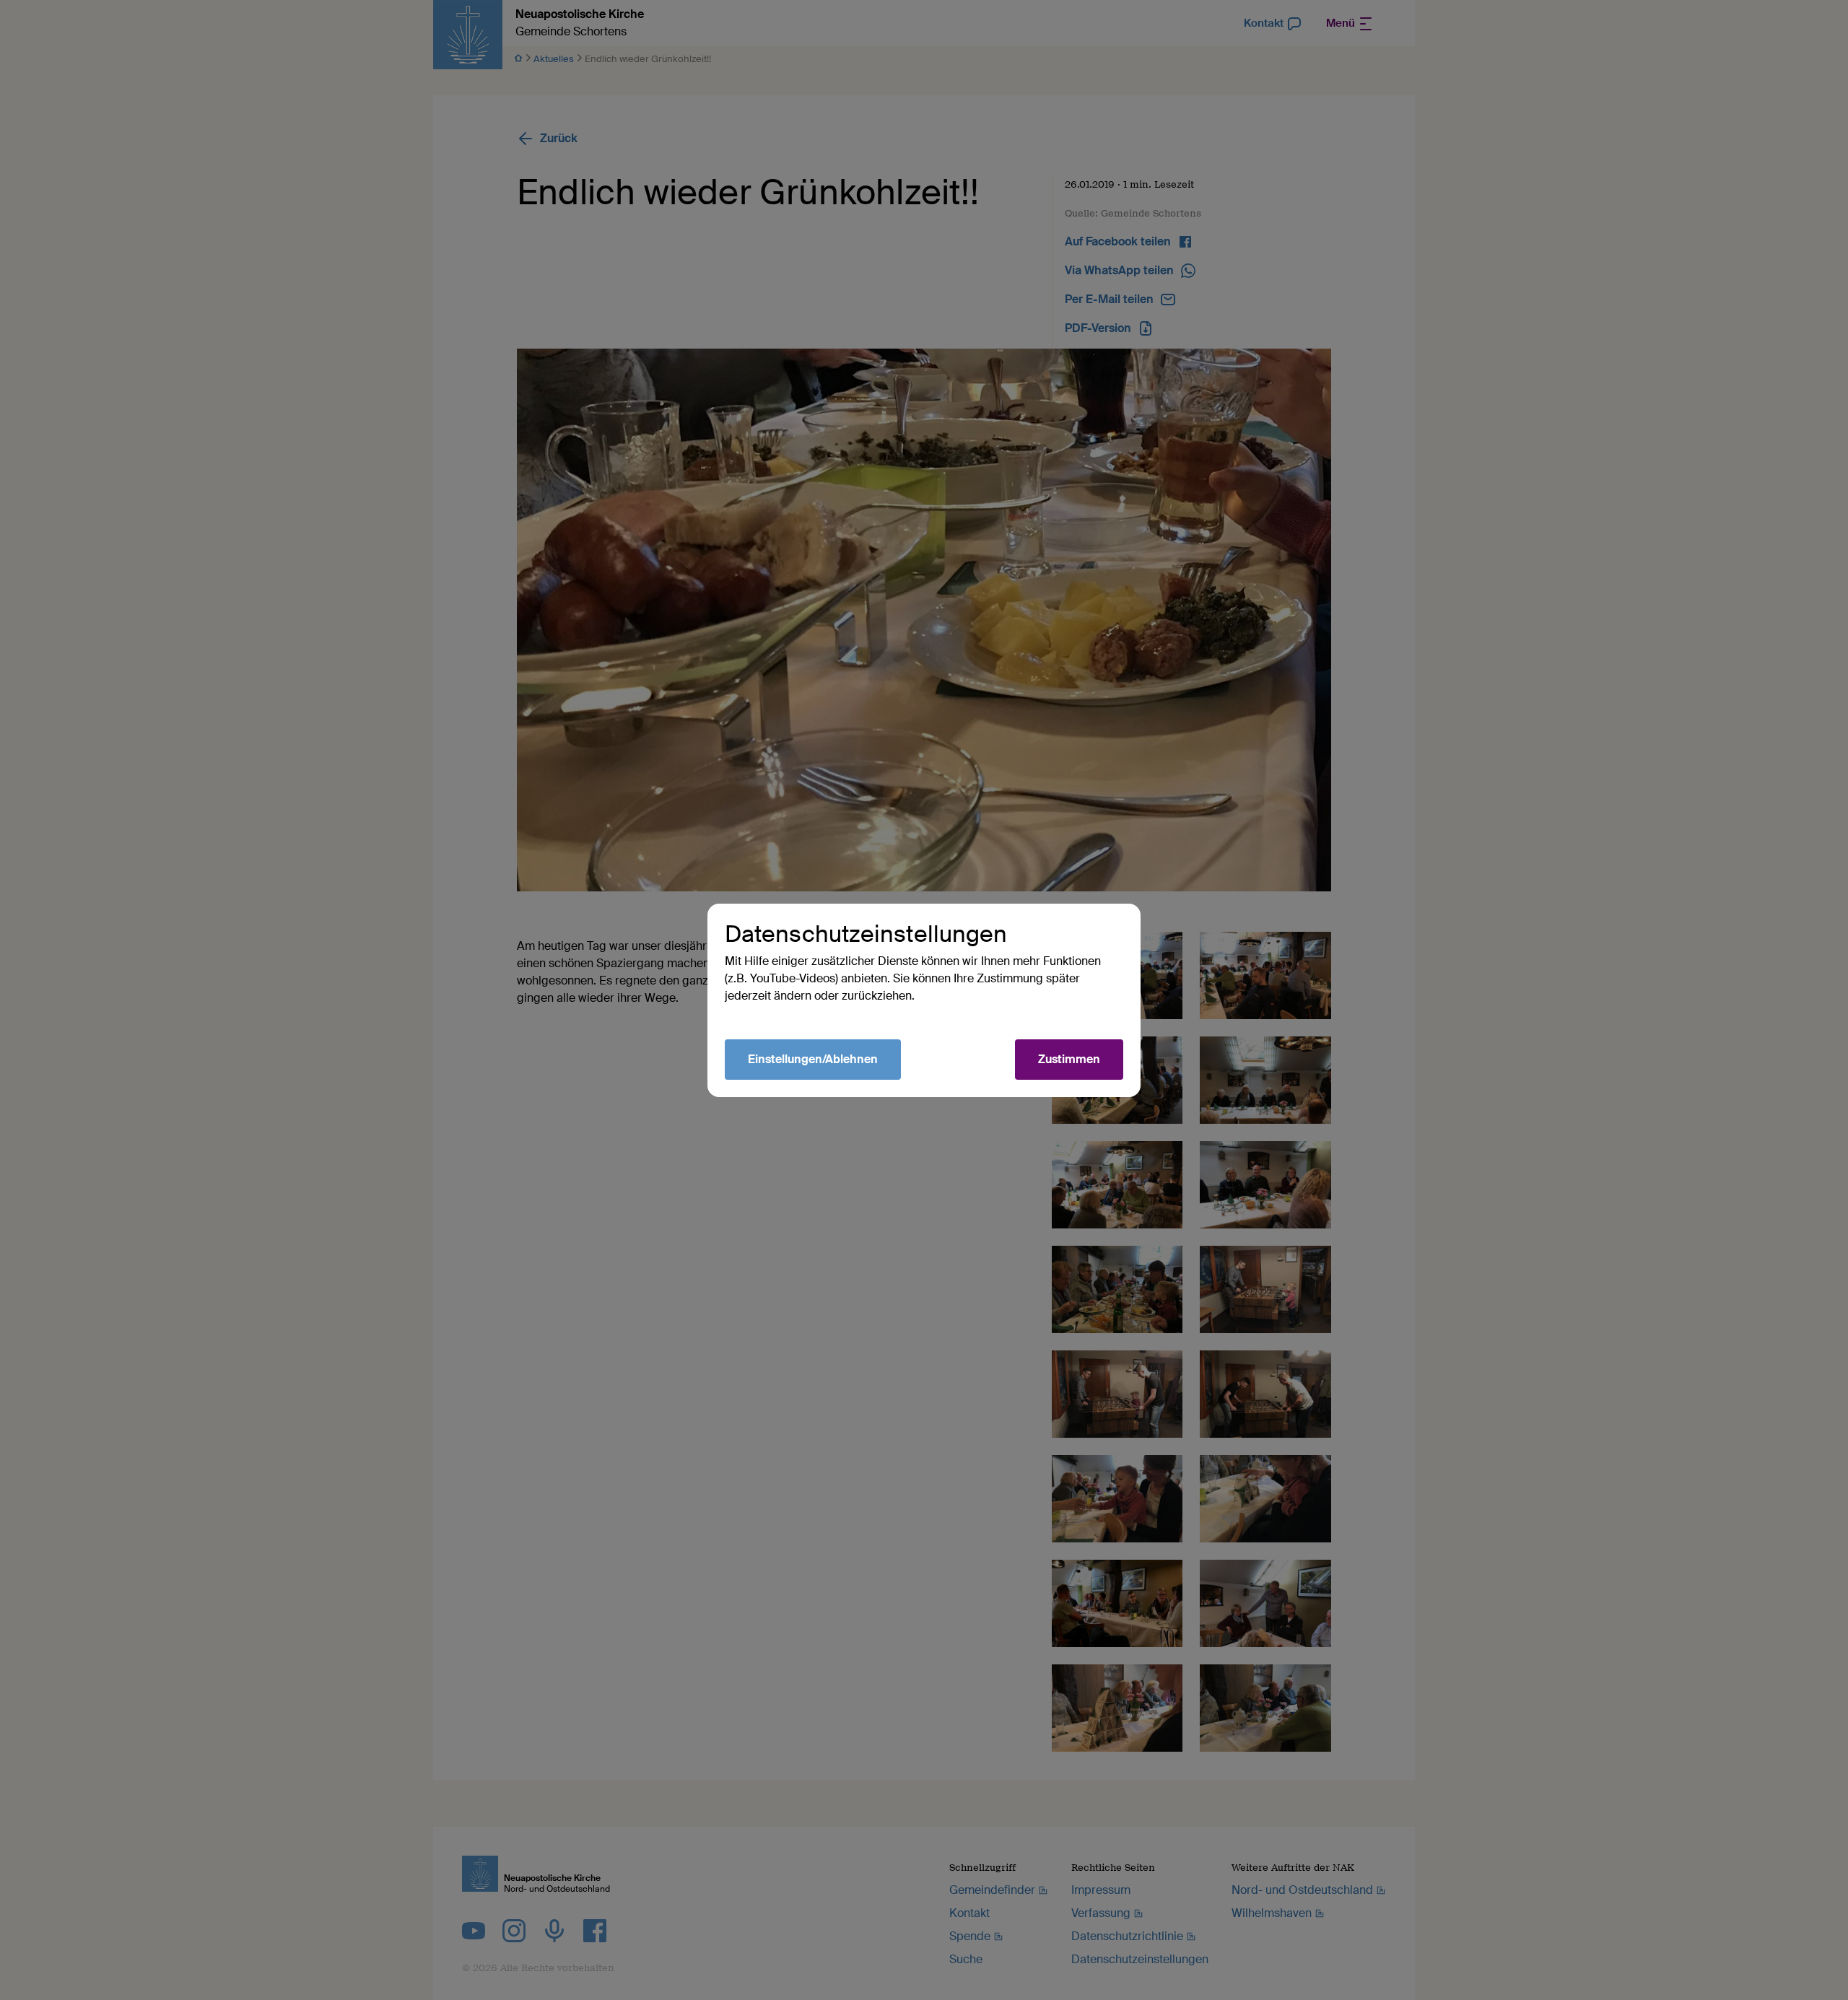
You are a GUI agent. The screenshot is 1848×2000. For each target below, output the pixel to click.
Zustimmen (1069, 1059)
